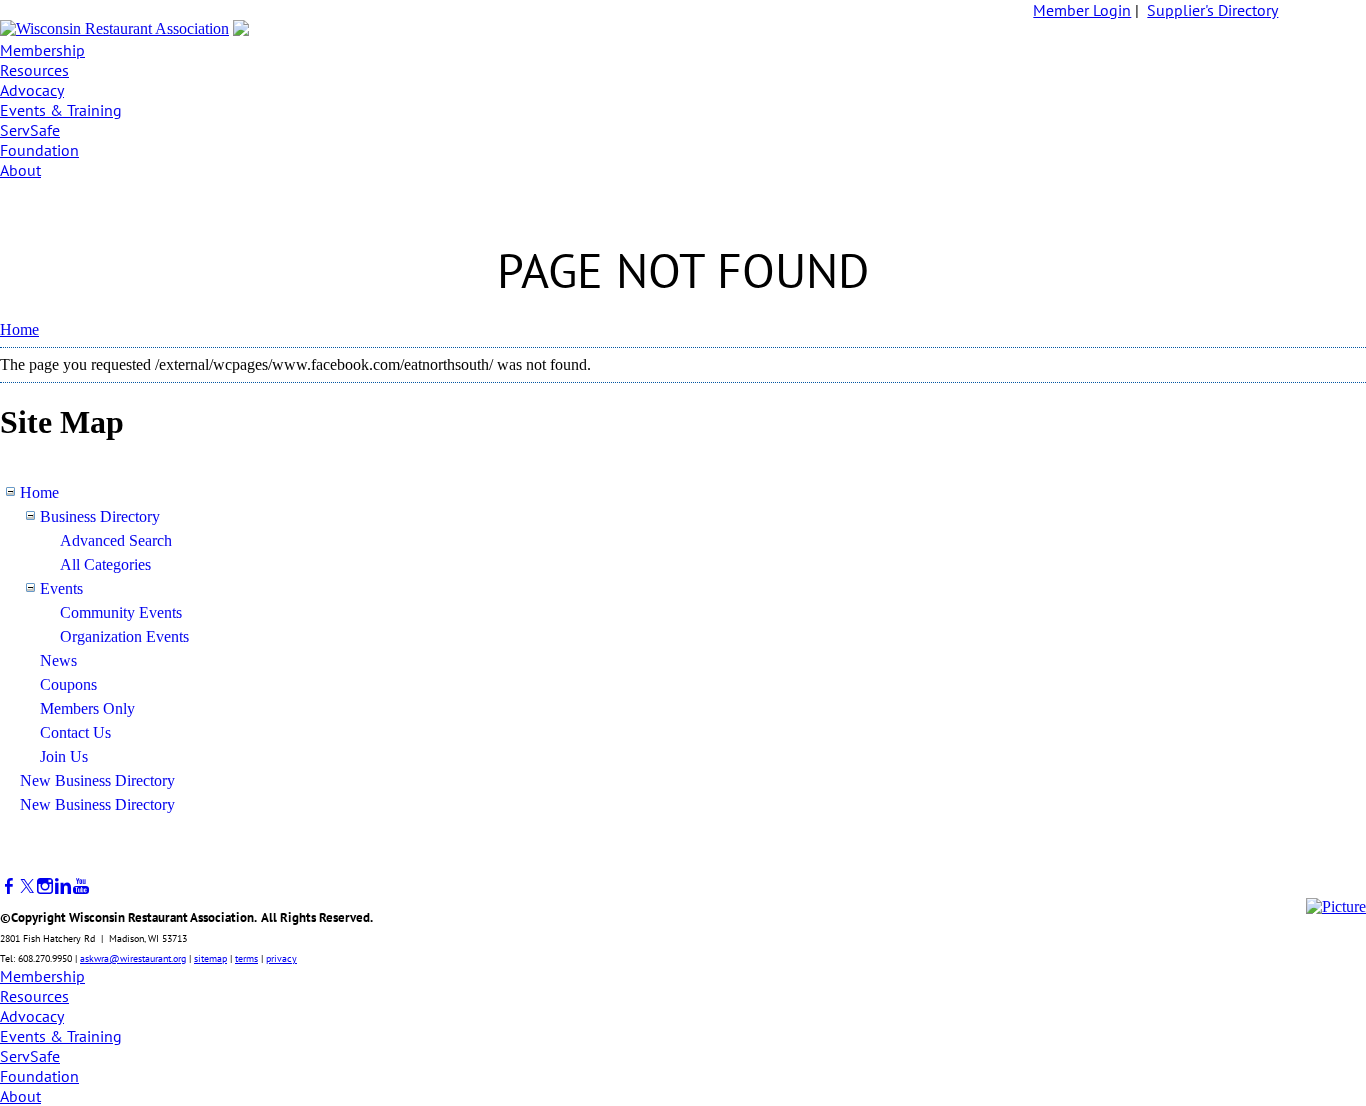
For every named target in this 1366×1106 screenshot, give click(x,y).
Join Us (64, 756)
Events (61, 588)
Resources (34, 70)
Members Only (87, 708)
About (20, 170)
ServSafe (30, 130)
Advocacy (32, 90)
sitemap (210, 958)
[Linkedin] (63, 886)
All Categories (105, 564)
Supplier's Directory (1212, 10)
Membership (42, 50)
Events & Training (61, 110)
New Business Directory (97, 780)
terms (246, 958)
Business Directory (100, 516)
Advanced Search (116, 540)
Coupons (68, 684)
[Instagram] (45, 886)
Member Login (1082, 10)
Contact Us (75, 732)
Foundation (39, 150)
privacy (281, 958)
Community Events (121, 612)
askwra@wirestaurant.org (133, 958)
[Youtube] (81, 886)
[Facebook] (9, 886)
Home (19, 329)
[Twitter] (27, 886)
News (58, 660)
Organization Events (124, 636)
